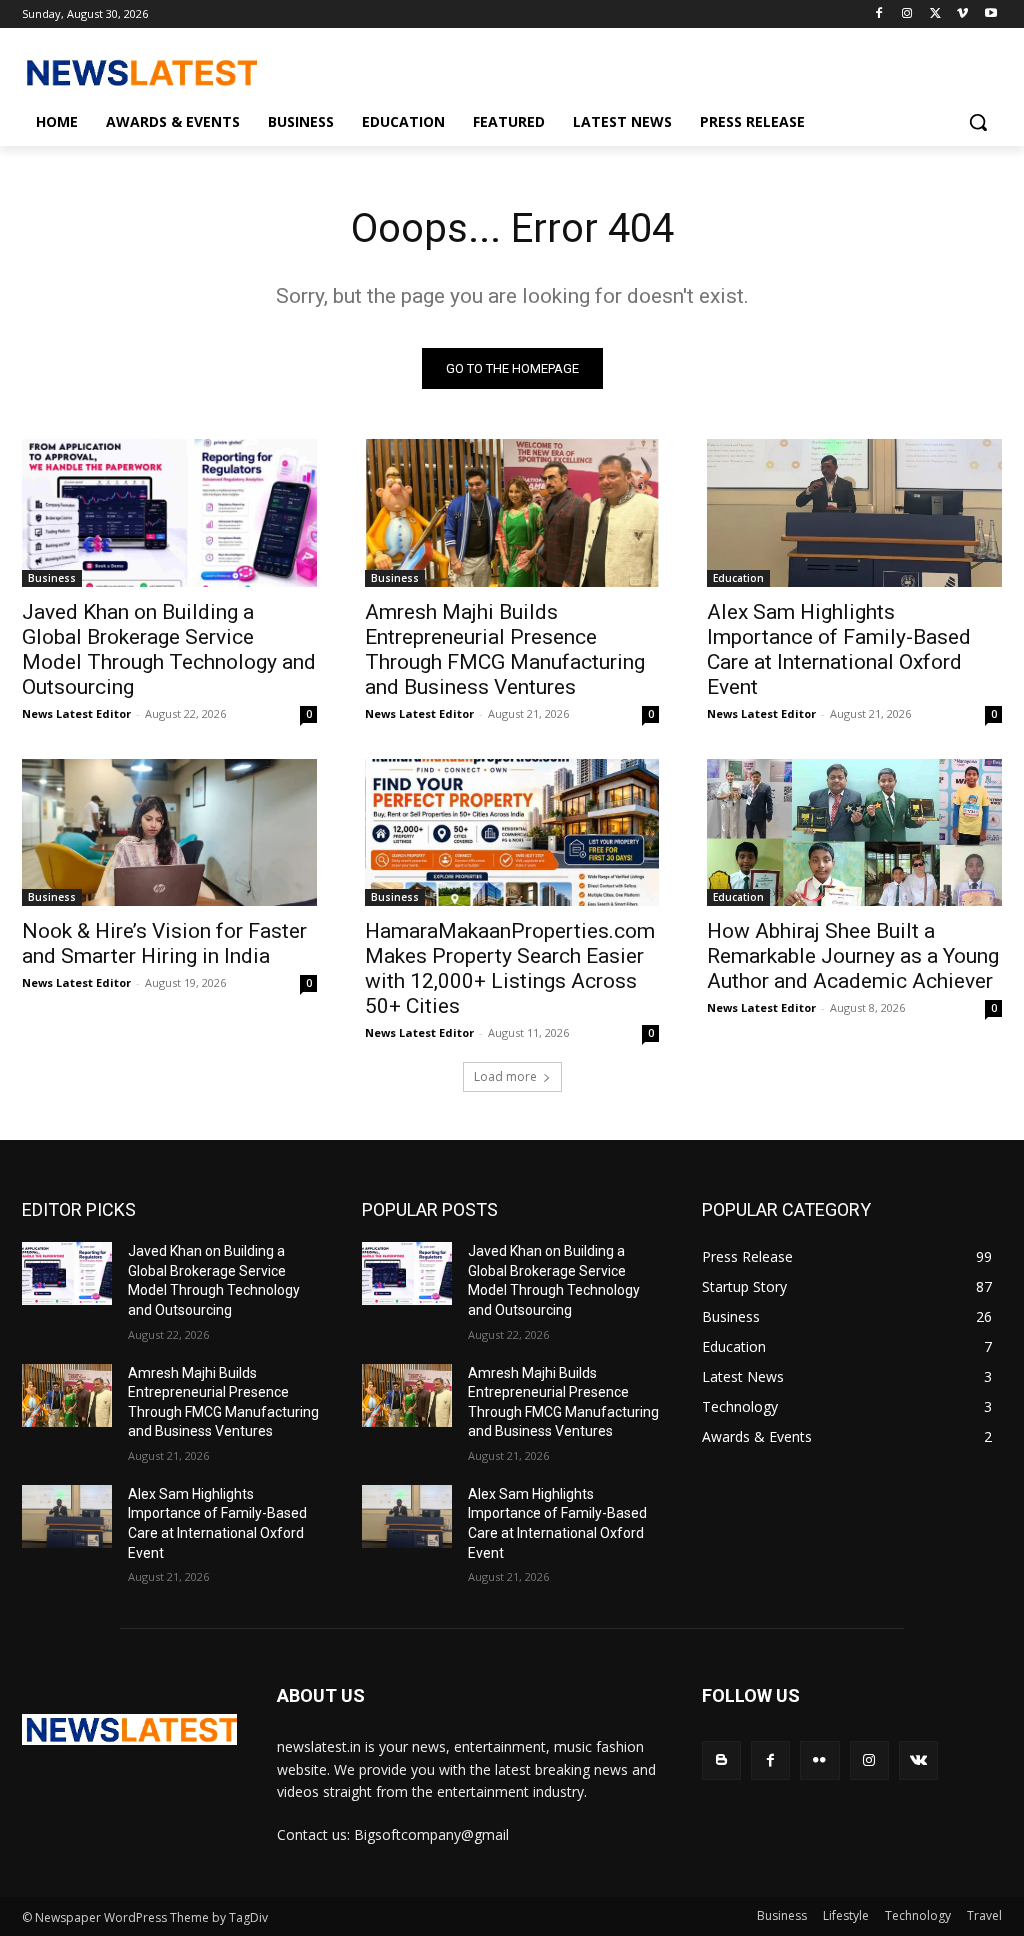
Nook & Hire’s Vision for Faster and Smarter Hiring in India (164, 943)
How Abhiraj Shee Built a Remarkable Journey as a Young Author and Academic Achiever (853, 956)
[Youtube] (990, 14)
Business (52, 578)
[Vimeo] (962, 14)
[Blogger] (721, 1760)
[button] (978, 122)
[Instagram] (907, 14)
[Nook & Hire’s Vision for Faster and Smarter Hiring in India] (169, 832)
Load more (505, 1076)
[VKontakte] (918, 1760)
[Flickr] (819, 1760)
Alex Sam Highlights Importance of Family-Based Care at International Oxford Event (839, 649)
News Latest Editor (76, 713)
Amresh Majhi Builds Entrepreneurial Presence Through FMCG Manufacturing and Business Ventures (505, 649)
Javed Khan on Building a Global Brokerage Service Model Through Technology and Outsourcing (169, 649)
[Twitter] (935, 14)
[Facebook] (879, 14)
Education (738, 578)
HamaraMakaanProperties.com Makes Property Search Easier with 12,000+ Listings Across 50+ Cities (510, 968)
